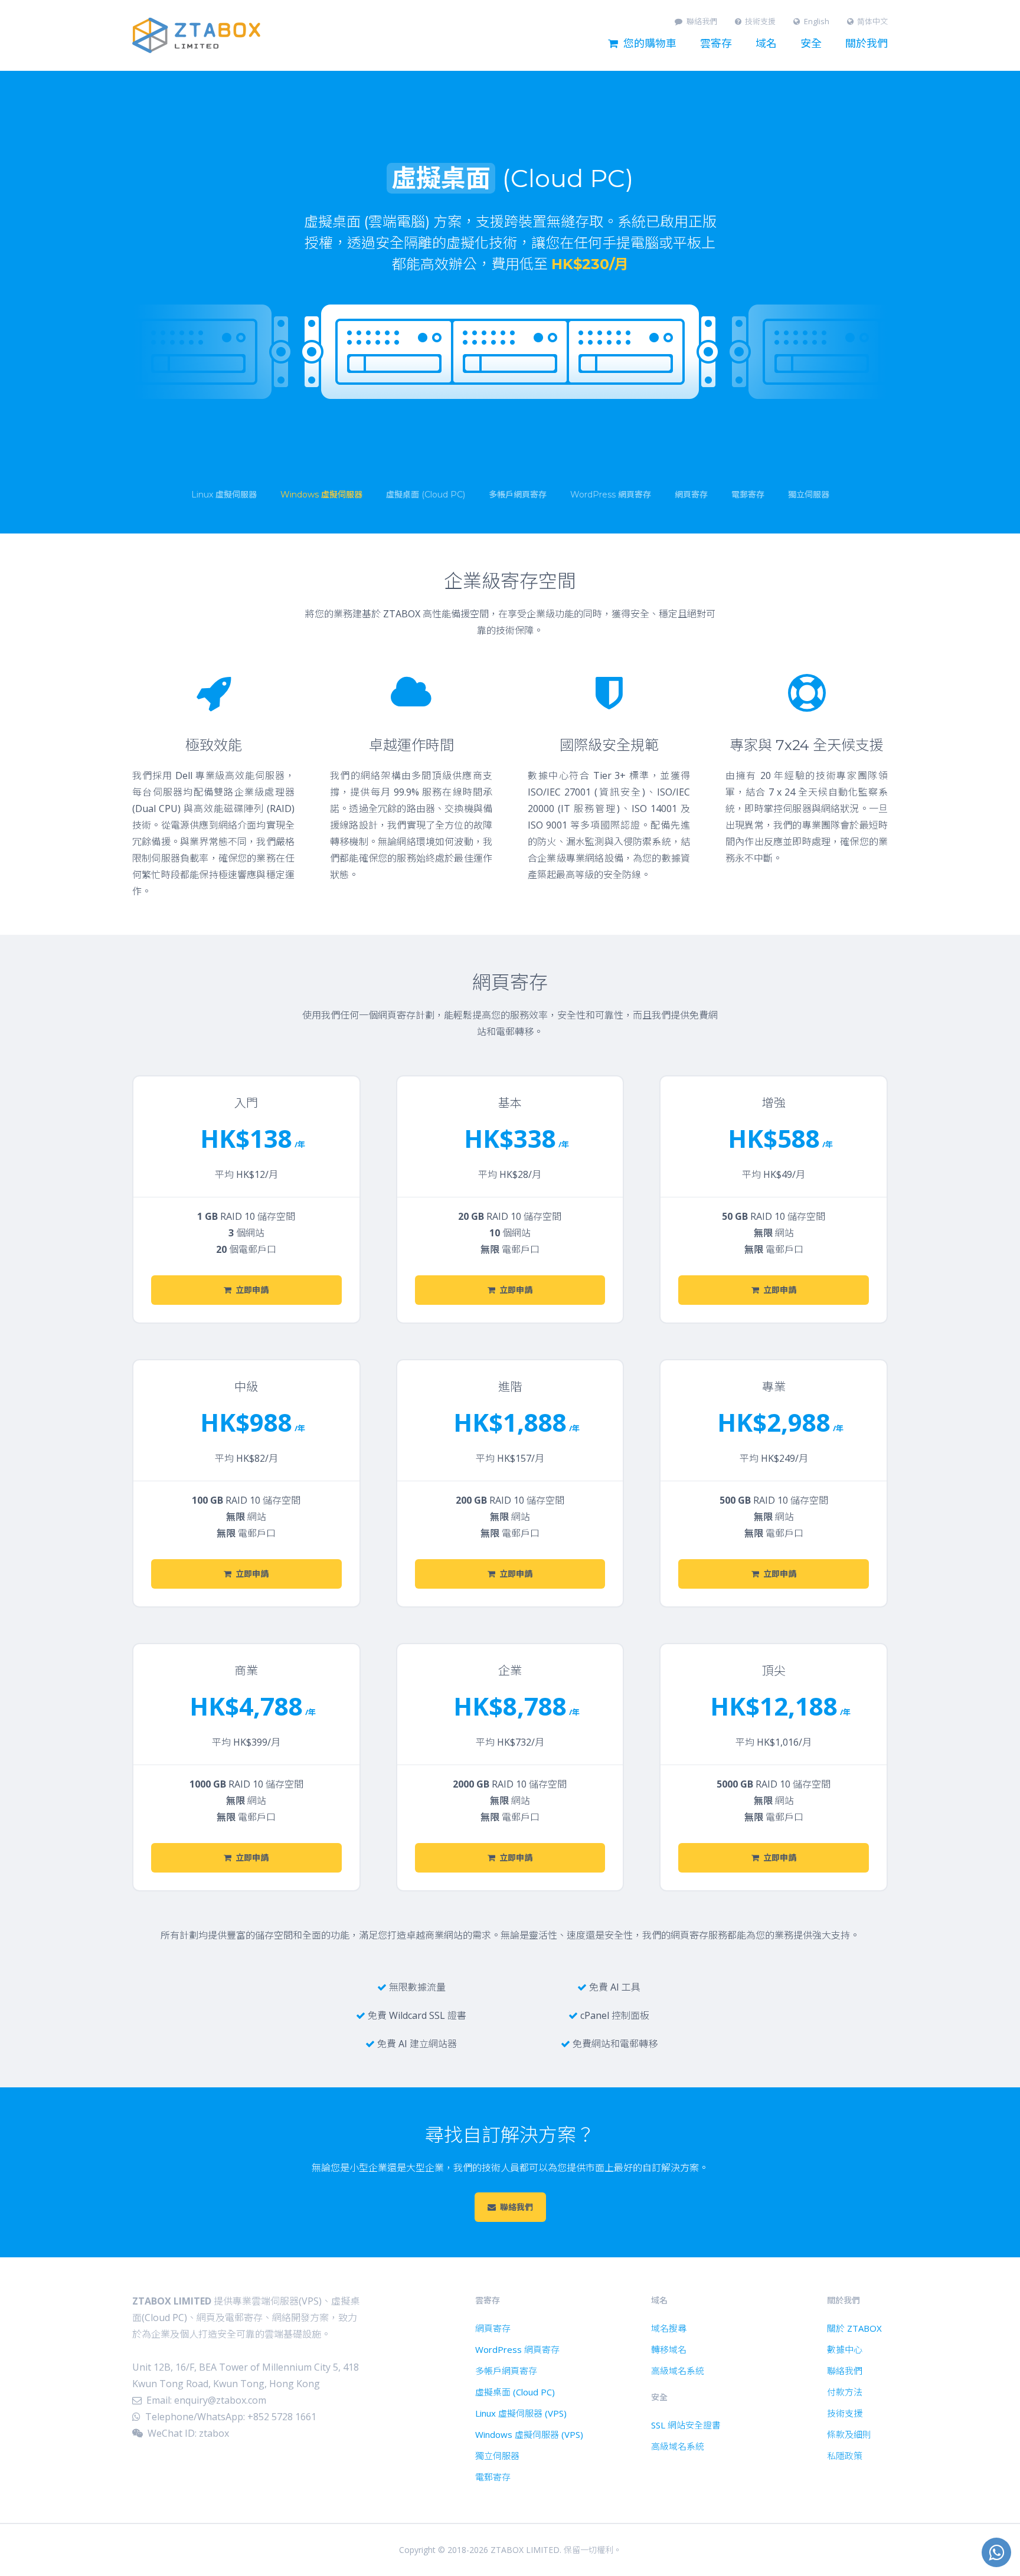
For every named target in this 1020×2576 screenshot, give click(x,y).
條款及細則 (849, 2434)
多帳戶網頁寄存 (506, 2371)
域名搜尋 (669, 2328)
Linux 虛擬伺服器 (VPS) (521, 2413)
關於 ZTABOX (854, 2328)
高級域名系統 (678, 2371)
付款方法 (845, 2392)
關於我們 (867, 44)
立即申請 (252, 1290)
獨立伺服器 (497, 2456)
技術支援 (760, 22)
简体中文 (872, 22)
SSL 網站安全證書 (686, 2425)
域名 (766, 44)
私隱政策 (845, 2456)
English (817, 22)
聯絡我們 (702, 22)
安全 (811, 44)
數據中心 (845, 2349)
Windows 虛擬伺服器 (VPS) (529, 2434)
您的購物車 (650, 44)
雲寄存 (716, 44)
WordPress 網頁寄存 (517, 2349)
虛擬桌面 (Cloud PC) (515, 2392)
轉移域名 (669, 2349)
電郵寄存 (493, 2477)
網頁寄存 (493, 2328)
